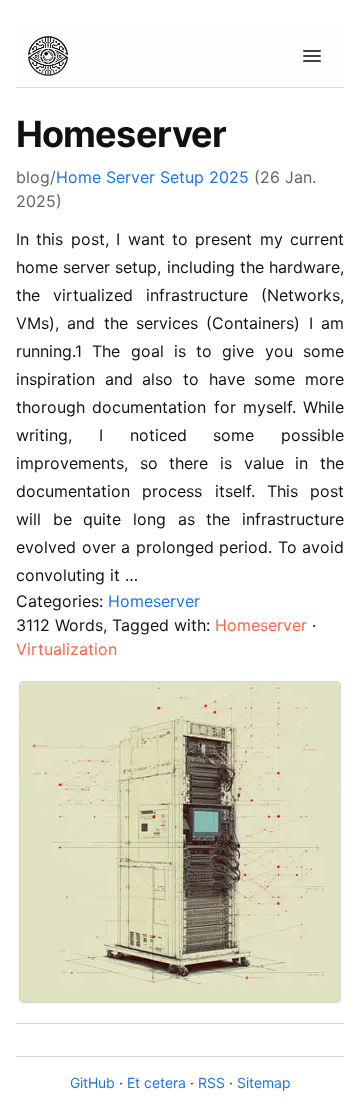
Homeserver (154, 601)
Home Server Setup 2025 (152, 177)
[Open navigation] (312, 56)
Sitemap (264, 1082)
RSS (211, 1082)
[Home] (48, 56)
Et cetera (156, 1082)
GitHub (92, 1082)
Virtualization (66, 649)
